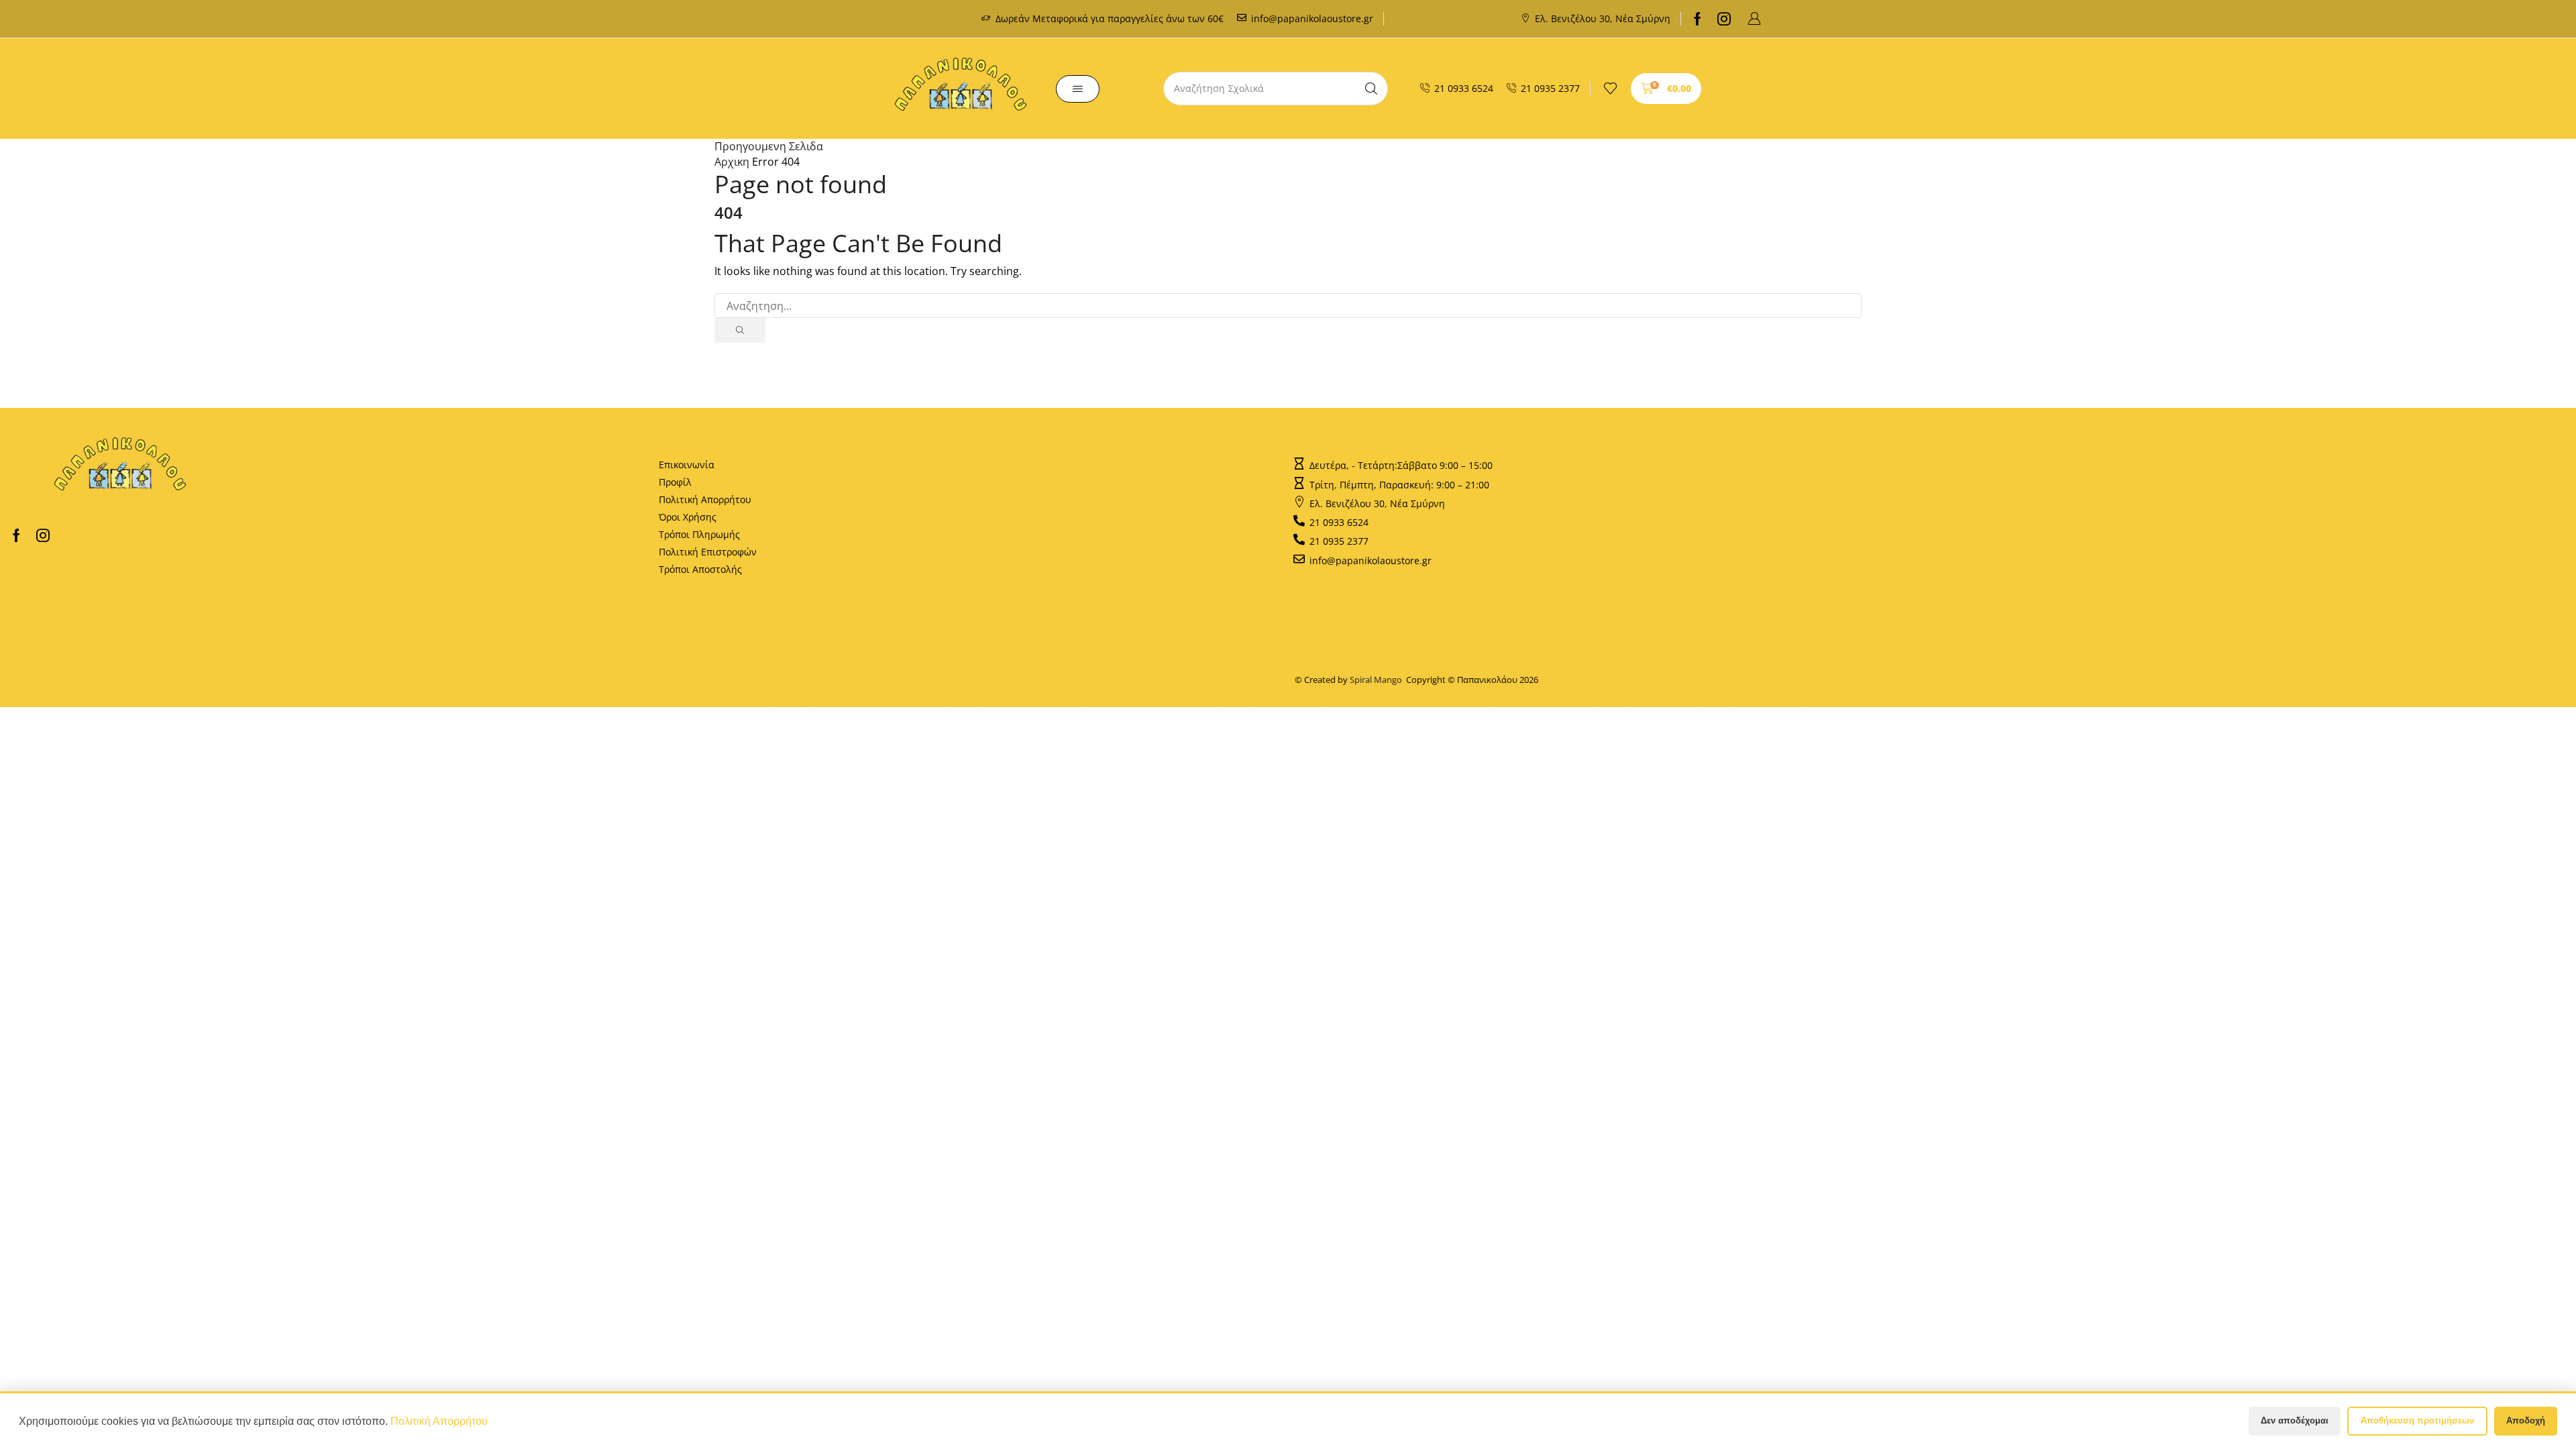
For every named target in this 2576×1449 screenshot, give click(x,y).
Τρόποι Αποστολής (700, 569)
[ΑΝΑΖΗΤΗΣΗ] (740, 330)
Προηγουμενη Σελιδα (769, 146)
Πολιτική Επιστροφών (708, 552)
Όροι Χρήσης (688, 517)
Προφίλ (675, 482)
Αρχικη (732, 162)
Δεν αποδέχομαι (2295, 1420)
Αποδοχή (2526, 1420)
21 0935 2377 (1550, 88)
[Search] (1371, 89)
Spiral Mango (1378, 680)
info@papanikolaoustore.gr (1312, 18)
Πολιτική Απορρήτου (705, 499)
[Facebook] (1698, 19)
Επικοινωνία (687, 465)
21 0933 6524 (1464, 88)
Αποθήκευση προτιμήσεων (2417, 1420)
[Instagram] (1724, 19)
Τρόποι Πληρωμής (699, 534)
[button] (1754, 19)
